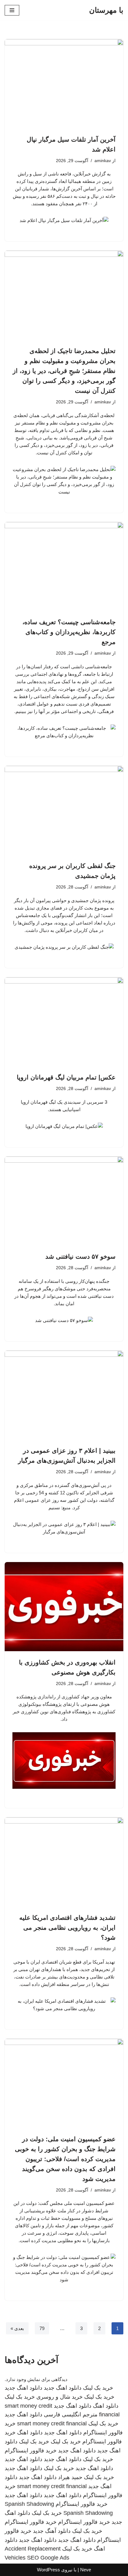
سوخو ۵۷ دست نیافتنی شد (80, 1256)
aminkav (103, 161)
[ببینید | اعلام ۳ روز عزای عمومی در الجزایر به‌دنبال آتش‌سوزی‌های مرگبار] (64, 1395)
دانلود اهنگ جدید (63, 2388)
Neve (86, 2570)
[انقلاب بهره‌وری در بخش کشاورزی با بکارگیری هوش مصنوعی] (64, 1607)
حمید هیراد (70, 2477)
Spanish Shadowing (29, 2504)
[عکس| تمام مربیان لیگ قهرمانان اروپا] (64, 1022)
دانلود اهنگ (106, 2406)
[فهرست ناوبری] (12, 10)
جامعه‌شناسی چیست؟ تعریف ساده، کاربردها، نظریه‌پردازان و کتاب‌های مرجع (69, 632)
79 (42, 2328)
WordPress (48, 2570)
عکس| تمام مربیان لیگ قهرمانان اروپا (66, 1077)
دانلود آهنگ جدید (52, 2531)
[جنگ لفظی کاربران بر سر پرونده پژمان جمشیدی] (64, 810)
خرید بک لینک (98, 2388)
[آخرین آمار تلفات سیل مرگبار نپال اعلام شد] (64, 84)
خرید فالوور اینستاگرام (31, 2451)
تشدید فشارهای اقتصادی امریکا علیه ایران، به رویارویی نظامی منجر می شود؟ (67, 1928)
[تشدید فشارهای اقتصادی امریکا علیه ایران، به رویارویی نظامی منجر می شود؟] (64, 1862)
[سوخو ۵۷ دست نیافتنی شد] (64, 1201)
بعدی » (17, 2328)
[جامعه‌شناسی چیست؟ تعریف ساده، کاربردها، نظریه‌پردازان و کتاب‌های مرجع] (64, 567)
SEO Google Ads (48, 2558)
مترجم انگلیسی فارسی (71, 2415)
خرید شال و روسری (59, 2397)
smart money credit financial (52, 2424)
